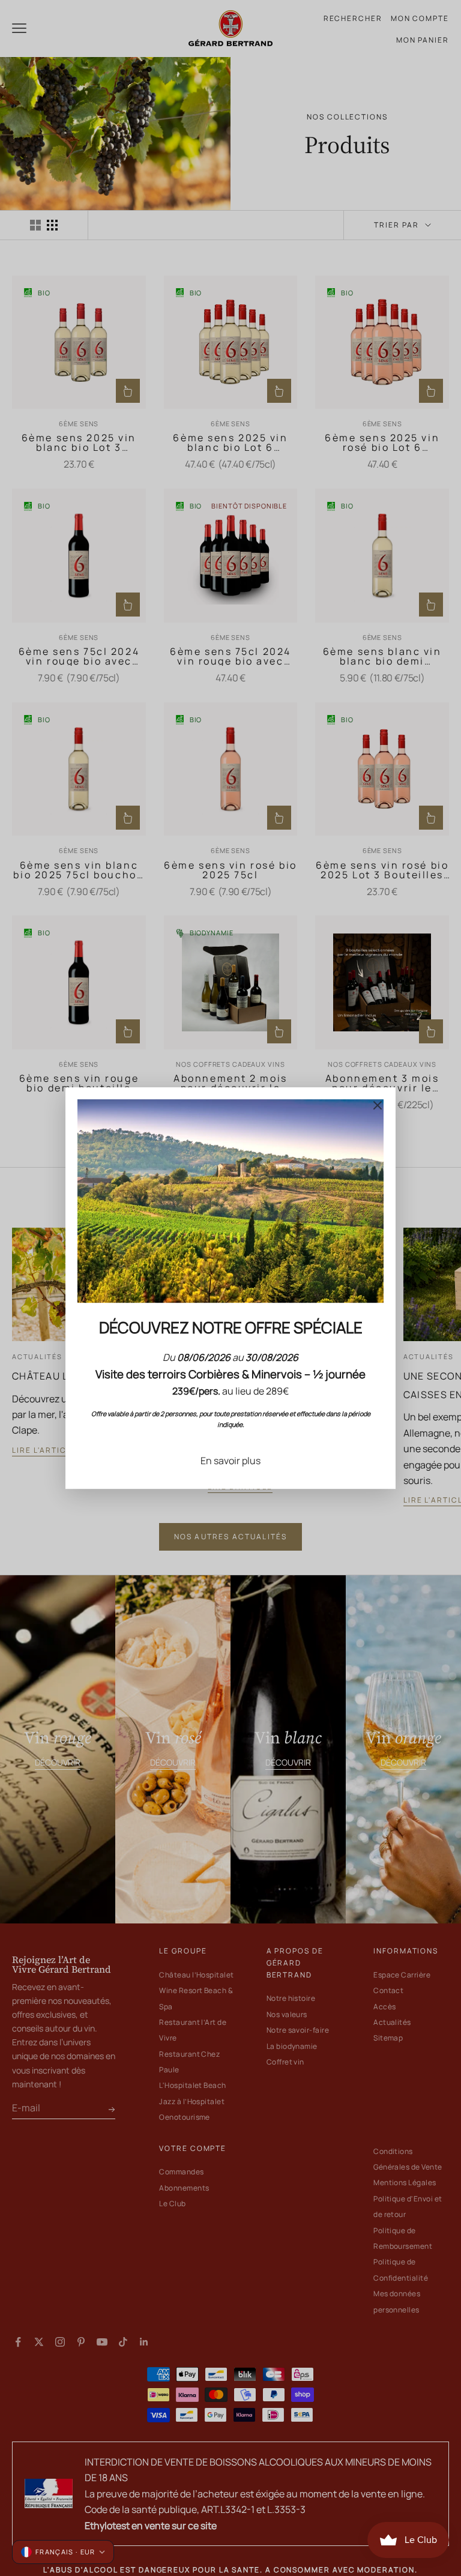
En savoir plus (230, 1461)
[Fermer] (378, 1105)
